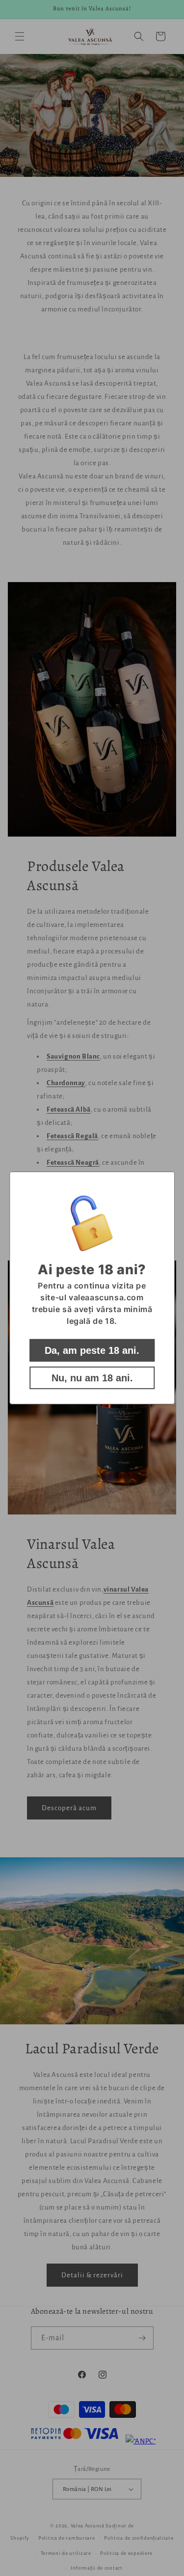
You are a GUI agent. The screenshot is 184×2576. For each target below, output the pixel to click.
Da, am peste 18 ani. (92, 1350)
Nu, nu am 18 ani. (92, 1378)
